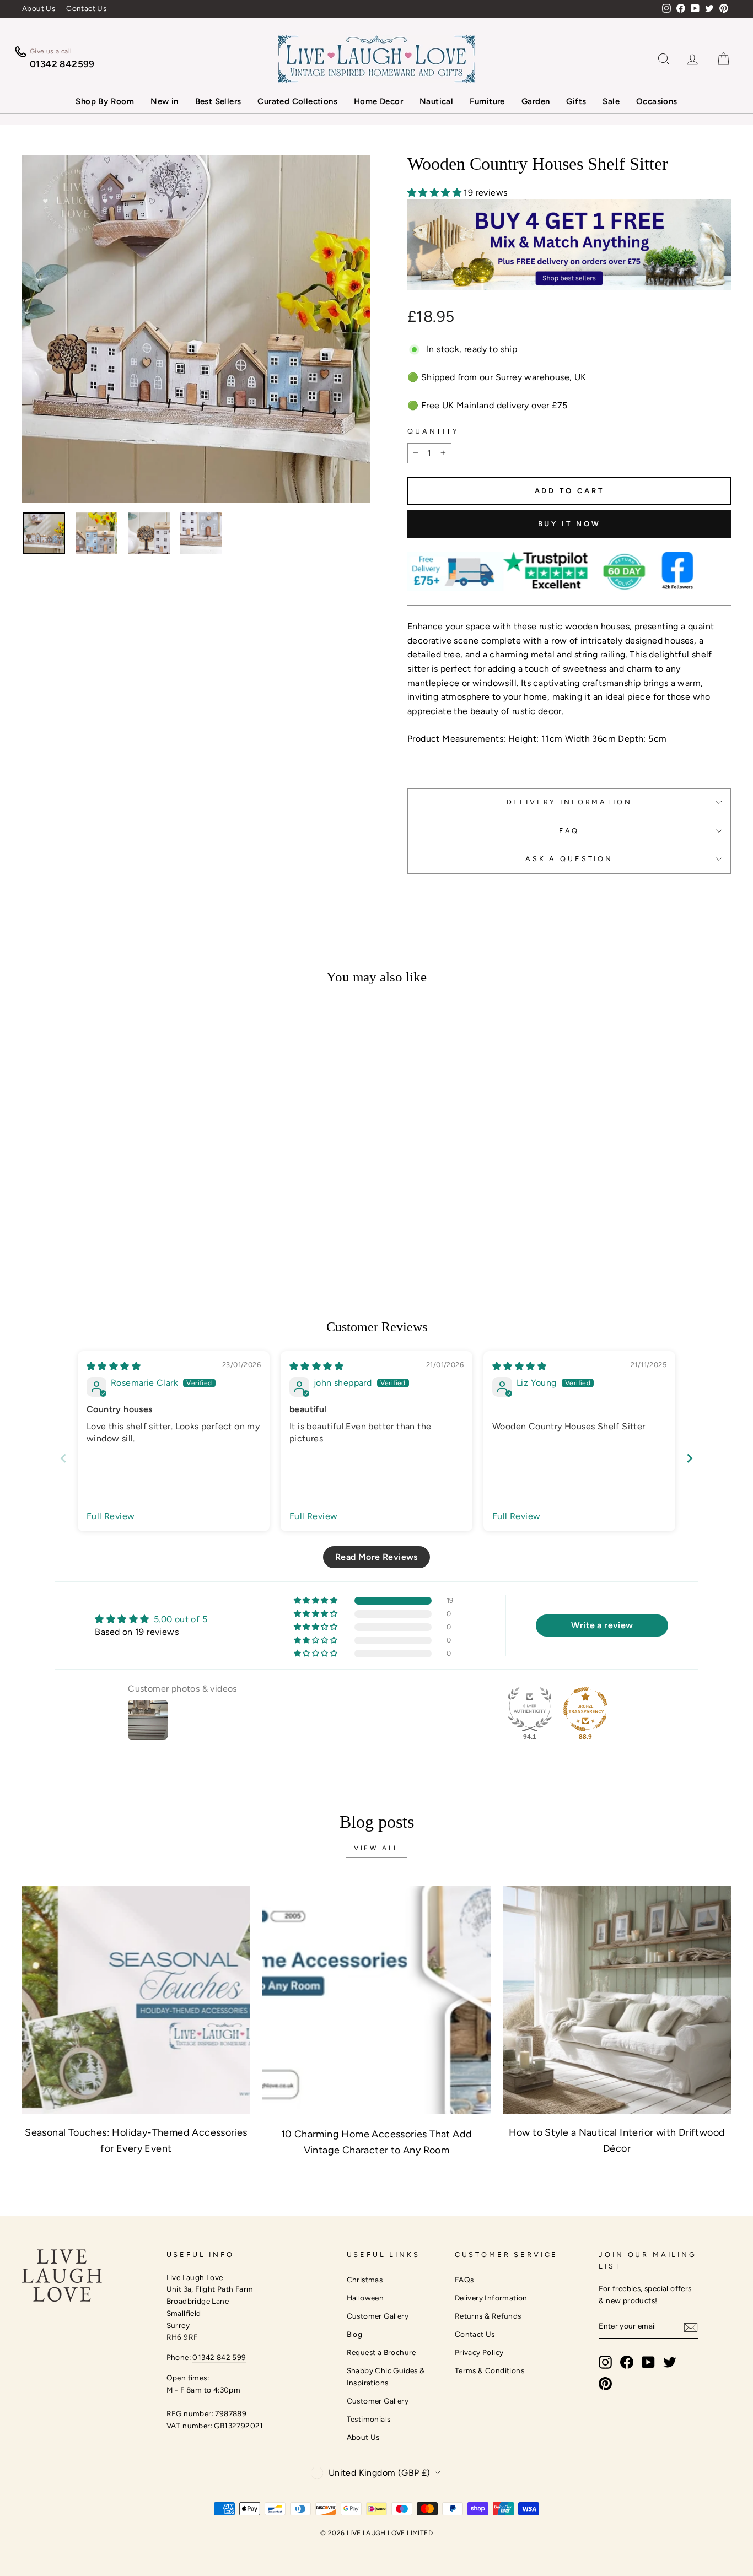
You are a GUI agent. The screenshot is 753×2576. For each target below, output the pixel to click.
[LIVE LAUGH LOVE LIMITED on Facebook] (627, 2362)
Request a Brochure (381, 2352)
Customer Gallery (378, 2316)
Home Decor (378, 101)
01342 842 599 (219, 2357)
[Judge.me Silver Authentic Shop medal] (530, 1709)
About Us (39, 8)
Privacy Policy (479, 2352)
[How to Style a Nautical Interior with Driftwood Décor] (617, 2000)
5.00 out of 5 (181, 1619)
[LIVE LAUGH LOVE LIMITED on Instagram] (605, 2362)
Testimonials (369, 2419)
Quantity (433, 431)
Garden (536, 101)
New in (164, 101)
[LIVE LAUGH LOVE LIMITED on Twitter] (670, 2362)
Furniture (487, 101)
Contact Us (86, 8)
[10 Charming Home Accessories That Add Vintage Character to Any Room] (376, 2000)
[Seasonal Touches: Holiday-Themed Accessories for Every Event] (136, 2000)
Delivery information (569, 802)
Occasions (657, 101)
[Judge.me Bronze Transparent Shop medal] (585, 1709)
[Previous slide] (63, 1458)
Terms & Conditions (490, 2370)
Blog (355, 2334)
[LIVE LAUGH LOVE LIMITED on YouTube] (648, 2362)
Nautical (436, 101)
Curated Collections (297, 101)
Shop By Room (105, 101)
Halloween (365, 2298)
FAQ (569, 831)
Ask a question (569, 859)
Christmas (365, 2280)
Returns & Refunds (488, 2316)
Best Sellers (218, 101)
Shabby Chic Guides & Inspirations (386, 2377)
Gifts (576, 101)
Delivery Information (491, 2298)
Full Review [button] (111, 1516)
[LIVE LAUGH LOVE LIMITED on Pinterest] (605, 2384)
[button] (435, 193)
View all (376, 1848)
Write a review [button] (602, 1625)
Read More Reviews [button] (376, 1557)
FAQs (464, 2280)
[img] (114, 1366)
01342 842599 (62, 64)
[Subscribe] (691, 2327)
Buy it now (569, 524)
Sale (611, 101)
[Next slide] (690, 1458)
